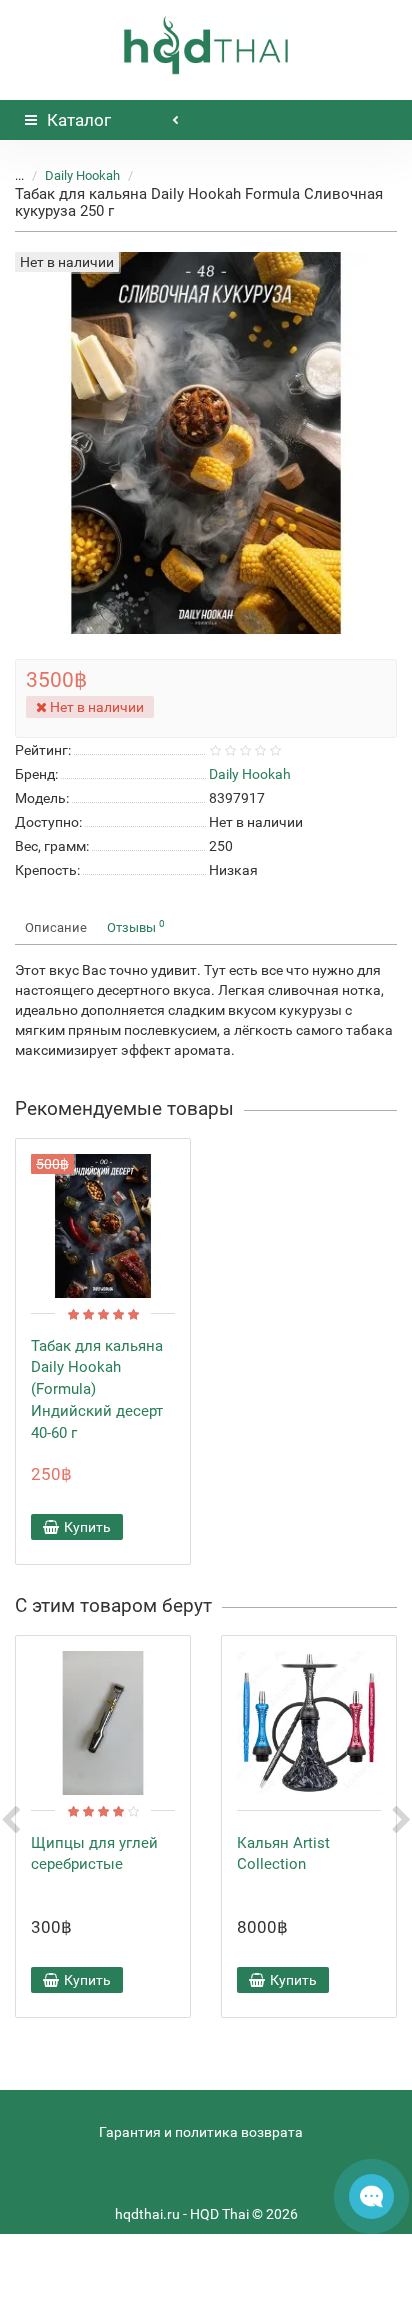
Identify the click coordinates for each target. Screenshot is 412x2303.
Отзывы (136, 926)
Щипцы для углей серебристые (94, 1854)
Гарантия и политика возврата (201, 2132)
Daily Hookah (82, 175)
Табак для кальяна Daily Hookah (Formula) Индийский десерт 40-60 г (97, 1389)
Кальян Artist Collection (283, 1854)
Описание (56, 927)
